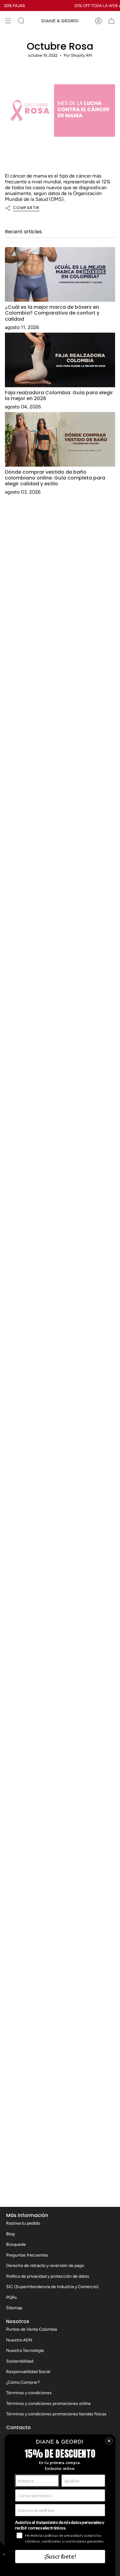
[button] (109, 2441)
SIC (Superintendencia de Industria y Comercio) (52, 2287)
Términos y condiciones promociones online (48, 2404)
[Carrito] (111, 21)
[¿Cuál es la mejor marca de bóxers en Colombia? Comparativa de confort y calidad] (60, 274)
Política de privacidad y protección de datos (48, 2276)
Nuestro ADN (19, 2340)
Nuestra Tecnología (25, 2351)
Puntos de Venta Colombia (32, 2329)
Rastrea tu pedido (23, 2223)
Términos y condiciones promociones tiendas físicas (56, 2414)
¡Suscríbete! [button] (60, 2556)
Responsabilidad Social (28, 2372)
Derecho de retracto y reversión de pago (45, 2266)
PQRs (12, 2297)
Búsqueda (16, 2244)
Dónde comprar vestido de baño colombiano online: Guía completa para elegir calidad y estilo (55, 478)
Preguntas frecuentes (27, 2255)
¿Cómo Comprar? (23, 2382)
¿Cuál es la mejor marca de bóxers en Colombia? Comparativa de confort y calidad (52, 313)
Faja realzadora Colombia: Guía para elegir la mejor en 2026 (59, 396)
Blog (10, 2234)
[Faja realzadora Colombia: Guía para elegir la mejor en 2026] (60, 360)
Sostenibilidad (20, 2361)
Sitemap (14, 2308)
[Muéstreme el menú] (8, 21)
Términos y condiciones (29, 2393)
